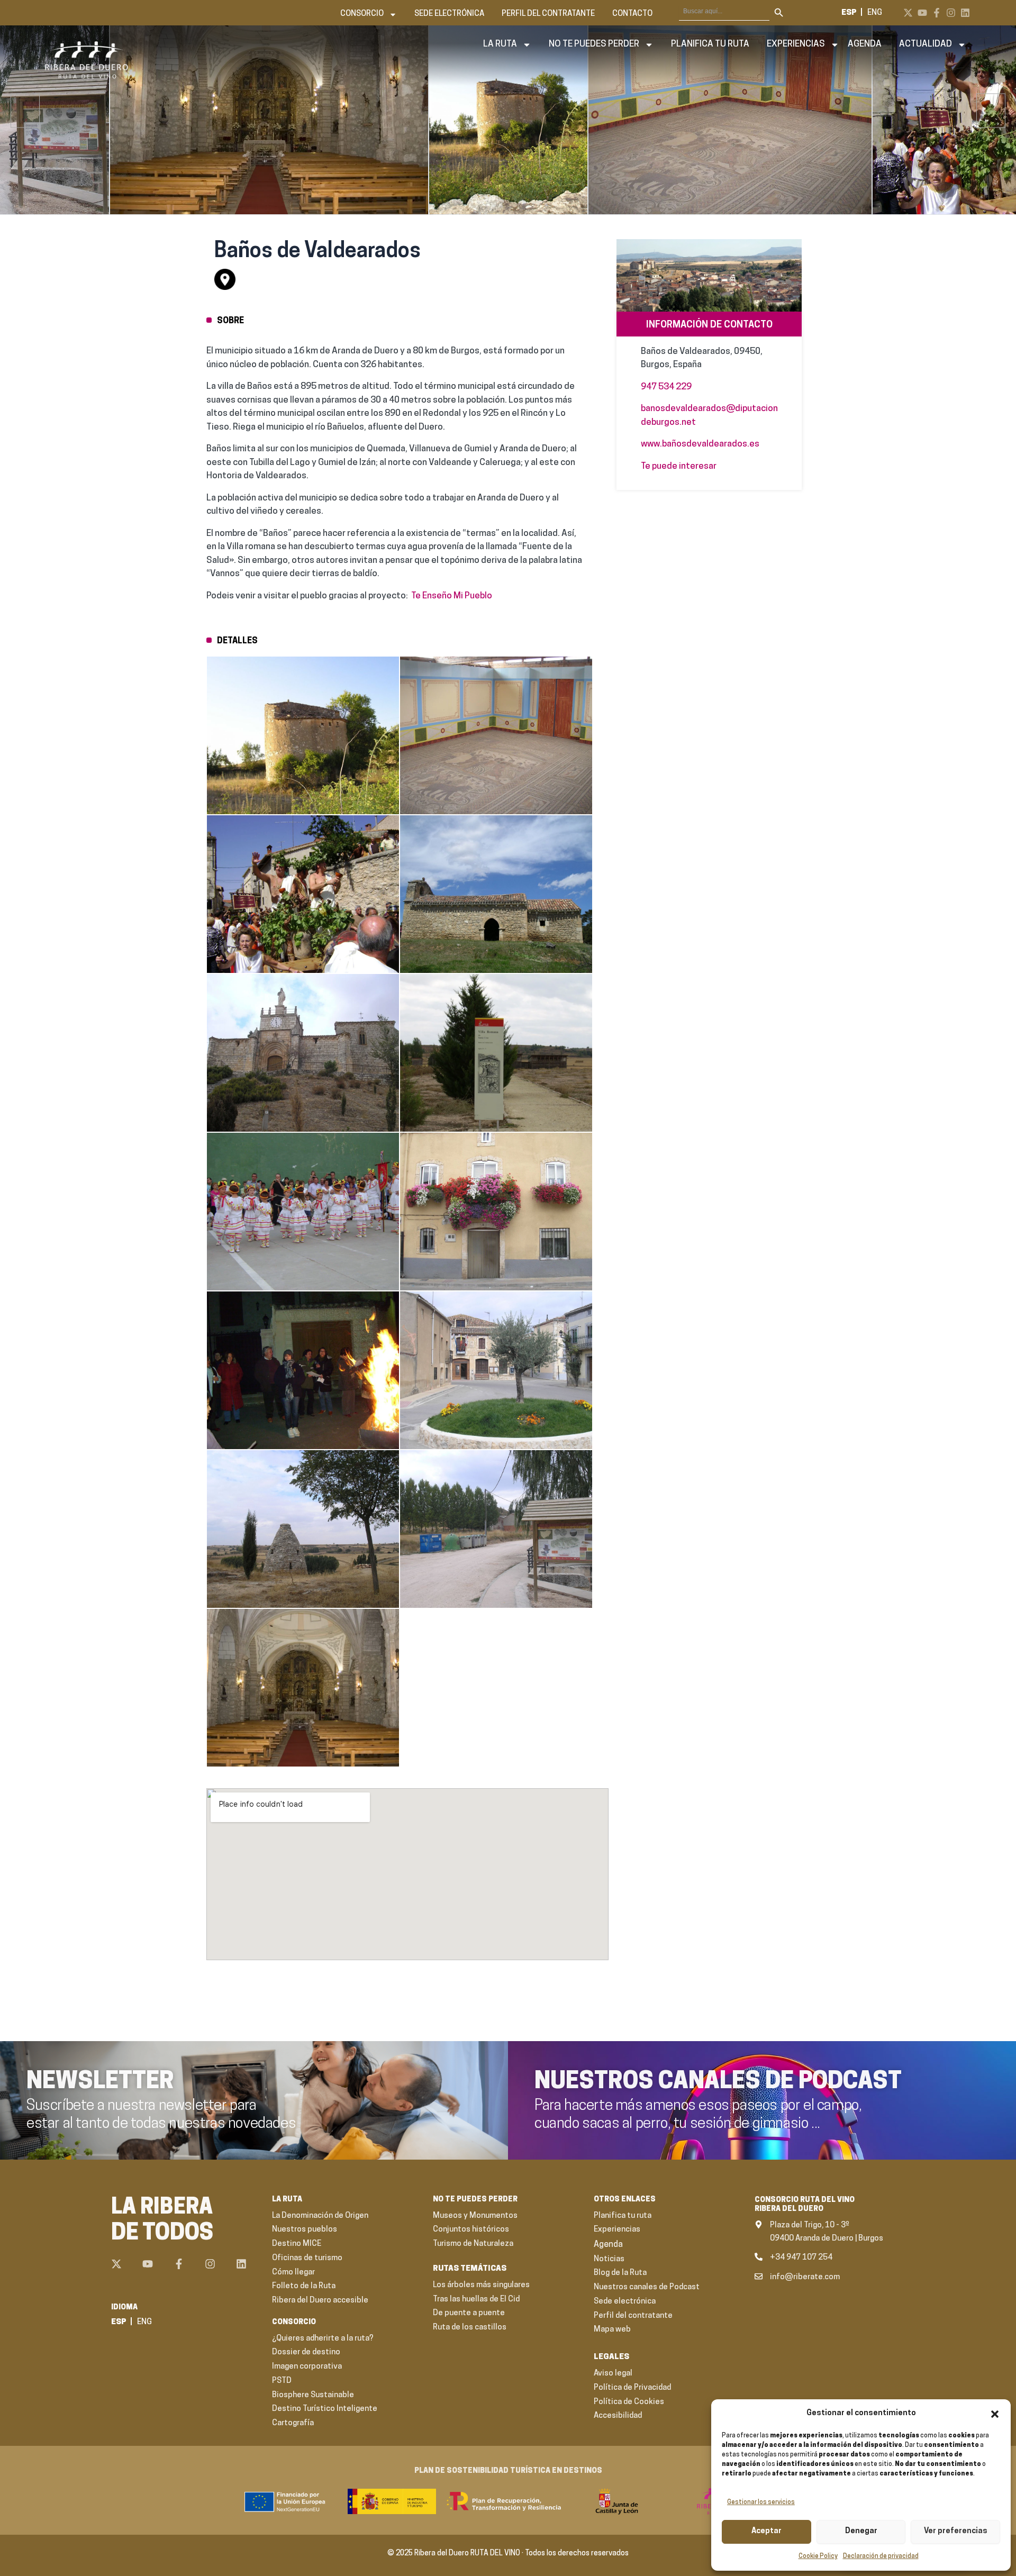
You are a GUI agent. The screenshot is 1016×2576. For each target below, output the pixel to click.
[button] (995, 2414)
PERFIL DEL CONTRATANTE (548, 14)
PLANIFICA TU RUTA (710, 44)
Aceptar (766, 2531)
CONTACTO (632, 14)
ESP (849, 13)
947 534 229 (666, 387)
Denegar (861, 2531)
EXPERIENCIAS (796, 44)
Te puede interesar (679, 466)
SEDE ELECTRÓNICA (449, 14)
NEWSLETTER (100, 2082)
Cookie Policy (818, 2556)
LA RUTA (500, 44)
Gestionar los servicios (761, 2502)
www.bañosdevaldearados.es (700, 444)
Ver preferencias (956, 2531)
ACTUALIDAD (926, 44)
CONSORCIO (362, 14)
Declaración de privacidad (881, 2556)
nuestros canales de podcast (718, 2082)
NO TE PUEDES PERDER (594, 44)
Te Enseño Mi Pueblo (452, 596)
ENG (875, 13)
